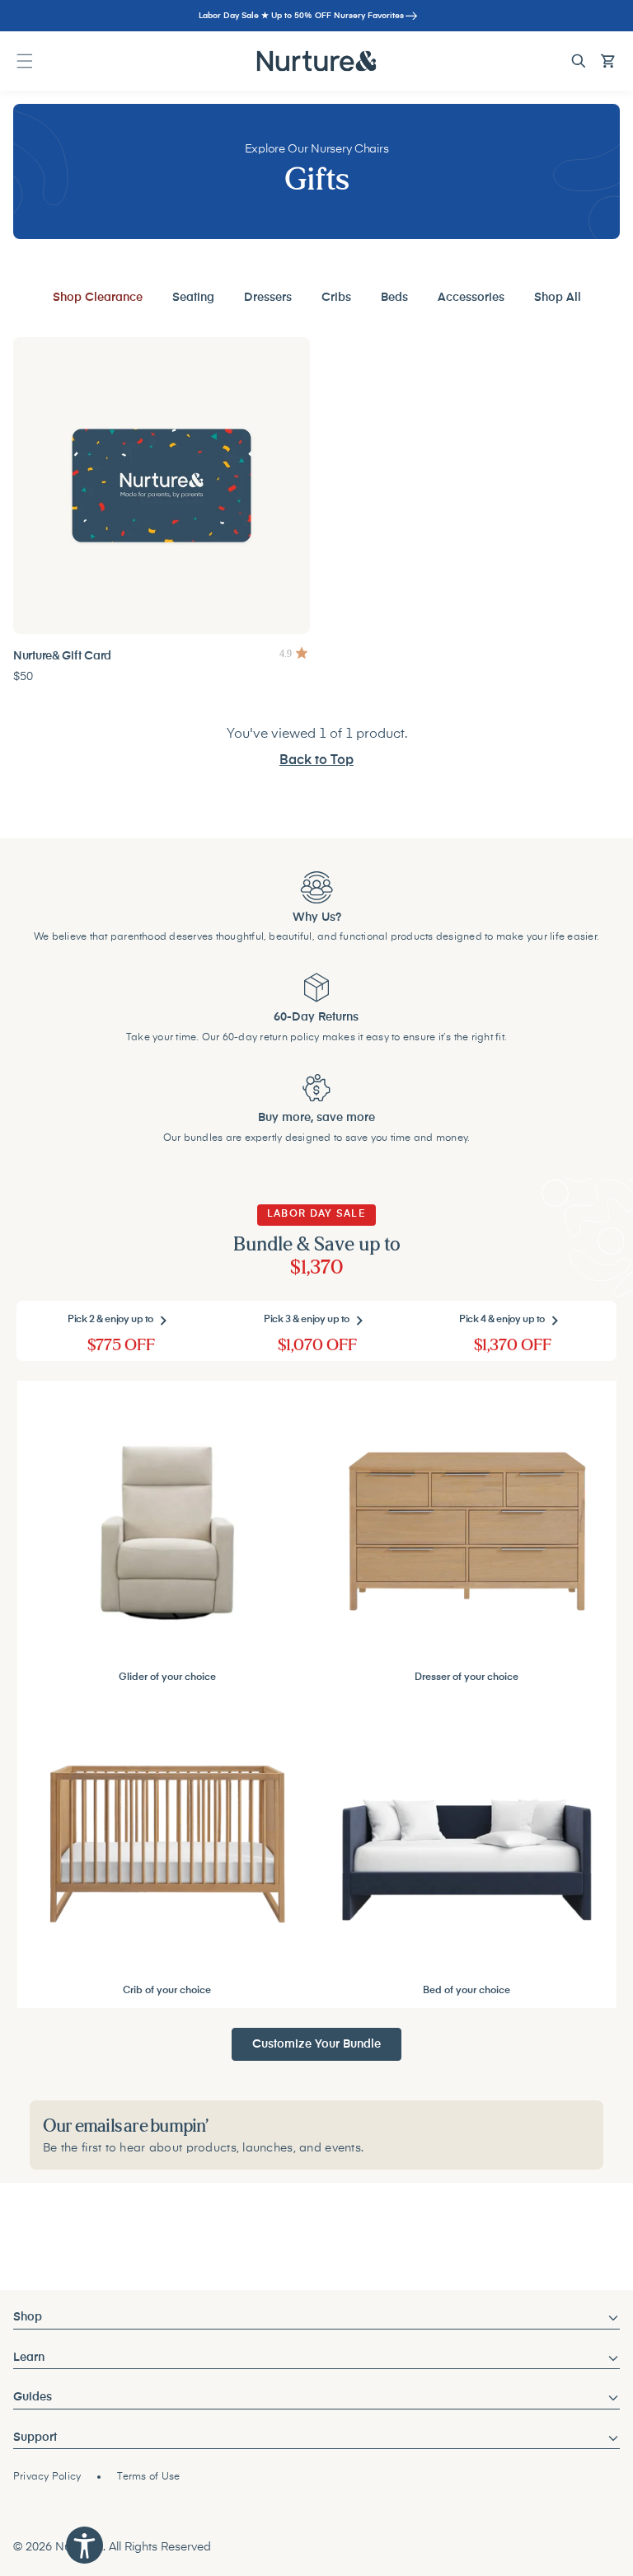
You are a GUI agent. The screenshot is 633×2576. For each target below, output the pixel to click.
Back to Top (316, 761)
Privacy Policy (47, 2477)
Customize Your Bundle (316, 2044)
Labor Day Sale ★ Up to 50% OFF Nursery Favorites (301, 16)
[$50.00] (162, 486)
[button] (25, 61)
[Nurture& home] (317, 61)
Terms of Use (148, 2477)
